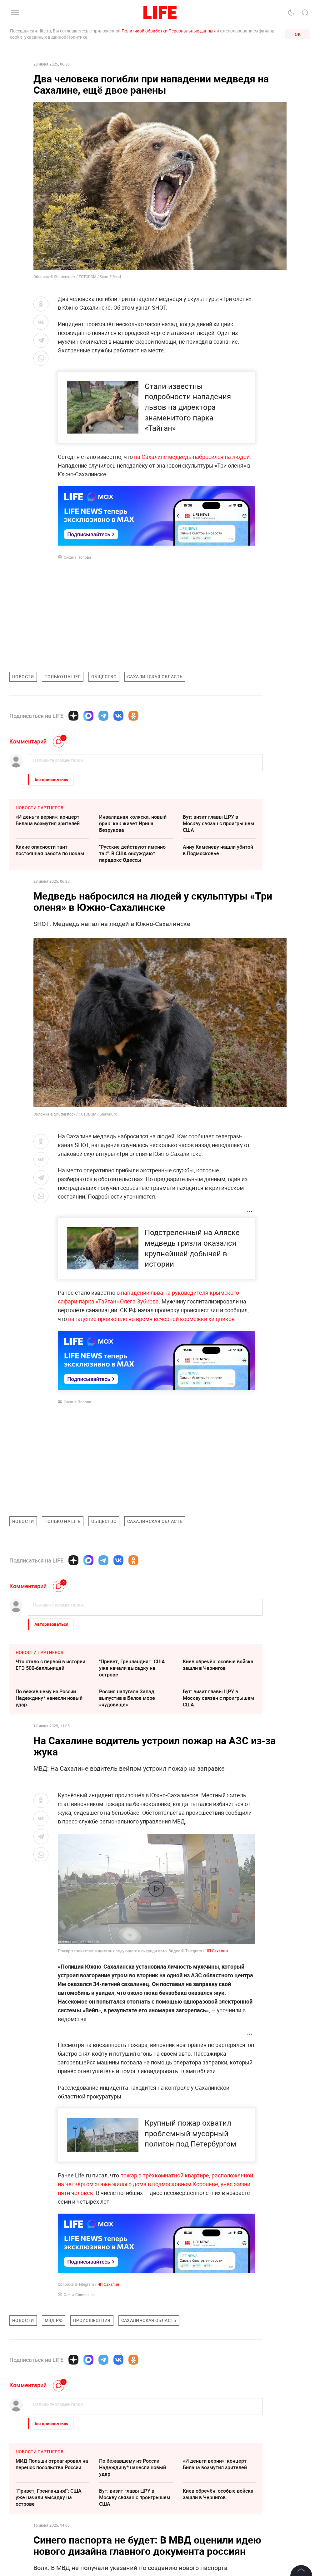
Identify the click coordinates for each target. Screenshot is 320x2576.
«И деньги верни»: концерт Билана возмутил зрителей (48, 820)
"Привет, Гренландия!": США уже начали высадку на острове (132, 1668)
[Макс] (88, 716)
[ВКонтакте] (118, 716)
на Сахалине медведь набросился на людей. (193, 457)
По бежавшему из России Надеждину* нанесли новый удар (49, 1698)
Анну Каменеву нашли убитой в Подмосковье (218, 850)
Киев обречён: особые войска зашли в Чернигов (218, 1665)
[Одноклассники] (133, 716)
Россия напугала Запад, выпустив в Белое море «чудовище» (127, 1698)
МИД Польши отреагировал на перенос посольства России (52, 2558)
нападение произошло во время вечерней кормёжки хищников (151, 1319)
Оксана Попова (77, 557)
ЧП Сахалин (217, 1951)
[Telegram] (103, 716)
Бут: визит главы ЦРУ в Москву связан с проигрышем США (218, 823)
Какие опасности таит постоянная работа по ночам (50, 850)
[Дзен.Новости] (73, 716)
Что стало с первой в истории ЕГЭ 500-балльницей (50, 1665)
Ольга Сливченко (79, 2294)
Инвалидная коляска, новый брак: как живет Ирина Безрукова (133, 823)
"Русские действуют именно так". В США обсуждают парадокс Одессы (132, 853)
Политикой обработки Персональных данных (169, 31)
